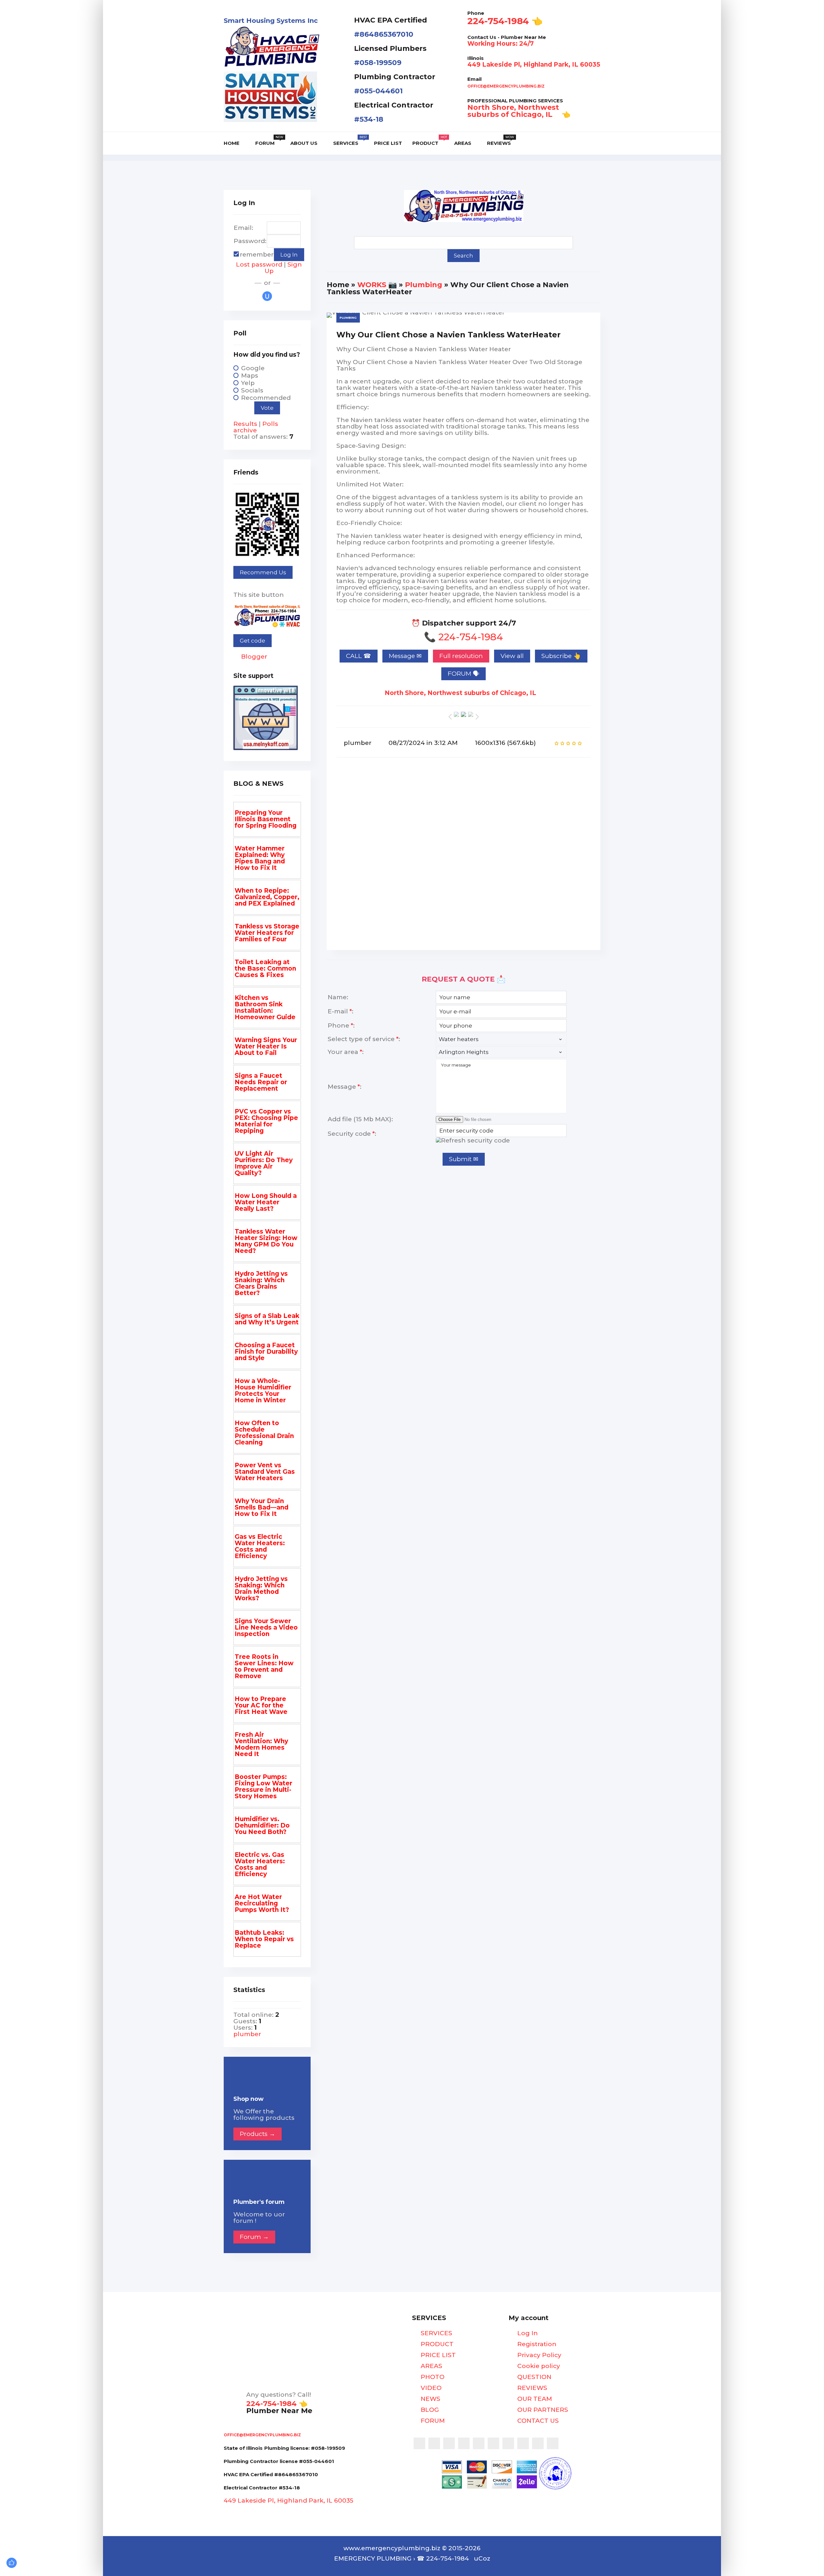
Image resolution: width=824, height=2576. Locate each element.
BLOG (429, 2410)
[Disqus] (464, 859)
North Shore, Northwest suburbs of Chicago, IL (461, 693)
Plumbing (424, 285)
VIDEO (430, 2388)
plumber (358, 743)
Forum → (254, 2237)
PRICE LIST (437, 2355)
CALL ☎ (359, 656)
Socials (252, 390)
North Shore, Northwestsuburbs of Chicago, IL (513, 111)
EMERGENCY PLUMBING (373, 2558)
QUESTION (534, 2377)
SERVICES (436, 2333)
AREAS (431, 2366)
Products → (257, 2134)
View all (512, 656)
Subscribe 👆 (561, 656)
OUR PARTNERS (542, 2410)
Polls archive (256, 427)
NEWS (430, 2399)
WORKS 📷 (377, 285)
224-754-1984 (498, 21)
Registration (536, 2344)
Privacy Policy (538, 2355)
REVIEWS (531, 2388)
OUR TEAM (534, 2399)
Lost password (259, 264)
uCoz (482, 2558)
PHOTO (432, 2377)
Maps (250, 376)
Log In (527, 2333)
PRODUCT (436, 2344)
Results (245, 424)
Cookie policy (538, 2366)
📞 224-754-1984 (464, 637)
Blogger (253, 657)
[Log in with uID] (267, 296)
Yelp (248, 383)
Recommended (266, 398)
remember (257, 254)
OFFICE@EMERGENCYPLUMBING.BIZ (506, 86)
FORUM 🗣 (464, 674)
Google (253, 368)
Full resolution (461, 656)
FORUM (432, 2421)
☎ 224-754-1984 (443, 2558)
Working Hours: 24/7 (501, 44)
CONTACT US (537, 2421)
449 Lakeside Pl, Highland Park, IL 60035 (534, 65)
